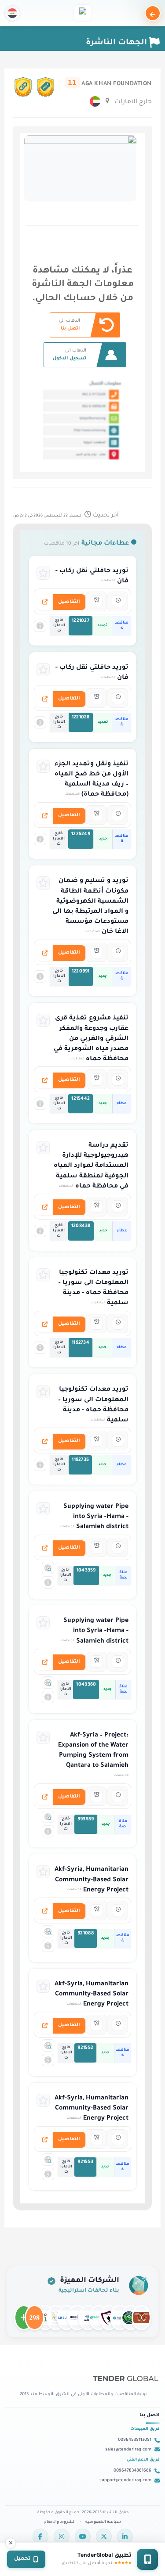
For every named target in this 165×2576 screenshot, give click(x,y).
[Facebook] (40, 2537)
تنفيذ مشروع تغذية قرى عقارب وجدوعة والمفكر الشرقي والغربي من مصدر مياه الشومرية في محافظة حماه (91, 1039)
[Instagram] (62, 2537)
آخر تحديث (66, 516)
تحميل (22, 2559)
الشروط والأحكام (60, 2522)
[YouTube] (83, 2537)
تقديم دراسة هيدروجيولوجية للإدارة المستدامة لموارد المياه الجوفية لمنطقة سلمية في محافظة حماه (91, 1166)
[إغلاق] (11, 2543)
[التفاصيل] (45, 602)
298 (34, 2314)
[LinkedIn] (125, 2537)
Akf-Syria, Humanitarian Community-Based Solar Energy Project (92, 1880)
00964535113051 (135, 2440)
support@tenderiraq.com (125, 2481)
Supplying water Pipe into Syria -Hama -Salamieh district (96, 1517)
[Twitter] (104, 2537)
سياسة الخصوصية (103, 2522)
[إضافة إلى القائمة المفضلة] (43, 573)
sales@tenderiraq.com (128, 2450)
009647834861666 (132, 2471)
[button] (12, 13)
